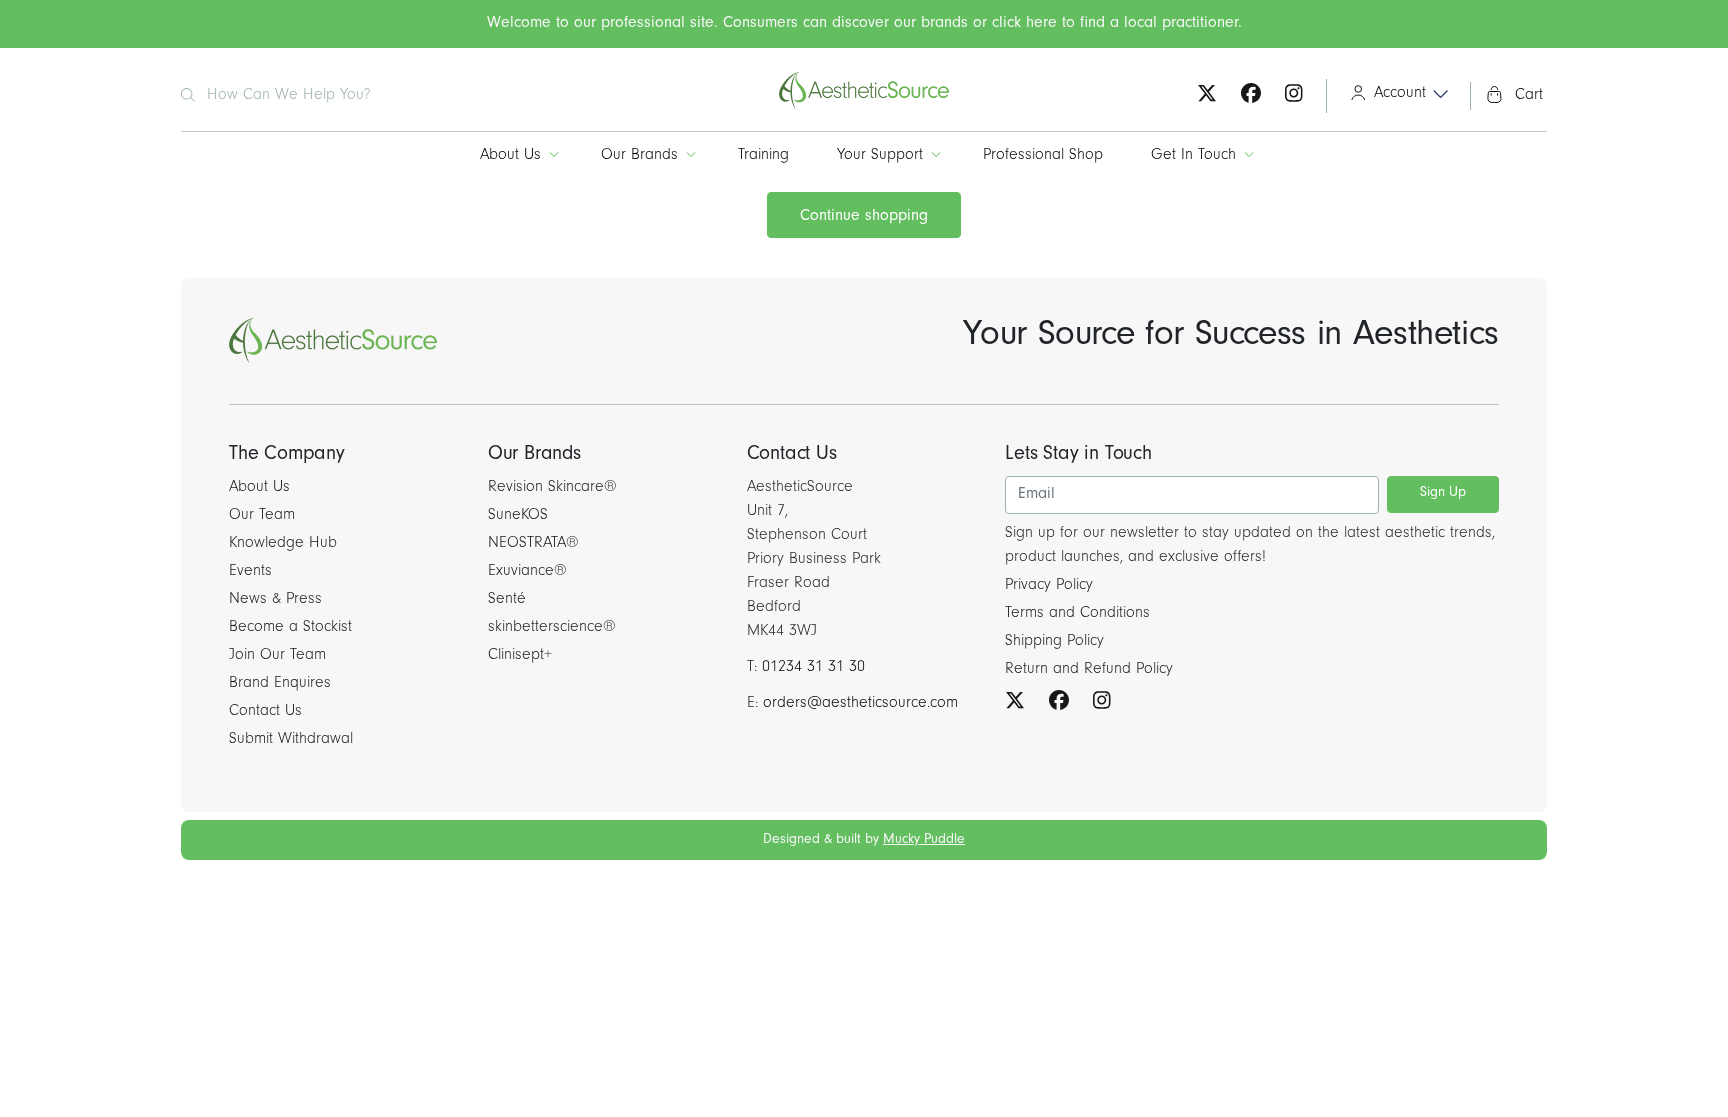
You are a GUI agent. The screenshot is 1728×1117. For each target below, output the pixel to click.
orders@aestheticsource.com (860, 704)
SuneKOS (518, 516)
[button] (1392, 96)
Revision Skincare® (552, 488)
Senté (507, 600)
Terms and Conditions (1077, 614)
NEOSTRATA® (533, 544)
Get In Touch (1193, 156)
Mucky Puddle (924, 841)
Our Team (262, 516)
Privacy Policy (1049, 586)
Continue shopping (864, 217)
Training (763, 156)
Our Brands (639, 156)
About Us (510, 156)
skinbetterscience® (552, 628)
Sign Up (1443, 494)
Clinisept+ (520, 656)
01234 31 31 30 (813, 668)
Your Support (880, 156)
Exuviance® (527, 572)
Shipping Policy (1054, 642)
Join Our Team (277, 656)
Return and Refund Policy (1089, 670)
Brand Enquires (280, 684)
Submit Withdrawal (291, 740)
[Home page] (864, 107)
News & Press (275, 600)
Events (250, 572)
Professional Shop (1043, 156)
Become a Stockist (290, 628)
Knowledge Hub (283, 544)
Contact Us (265, 712)
